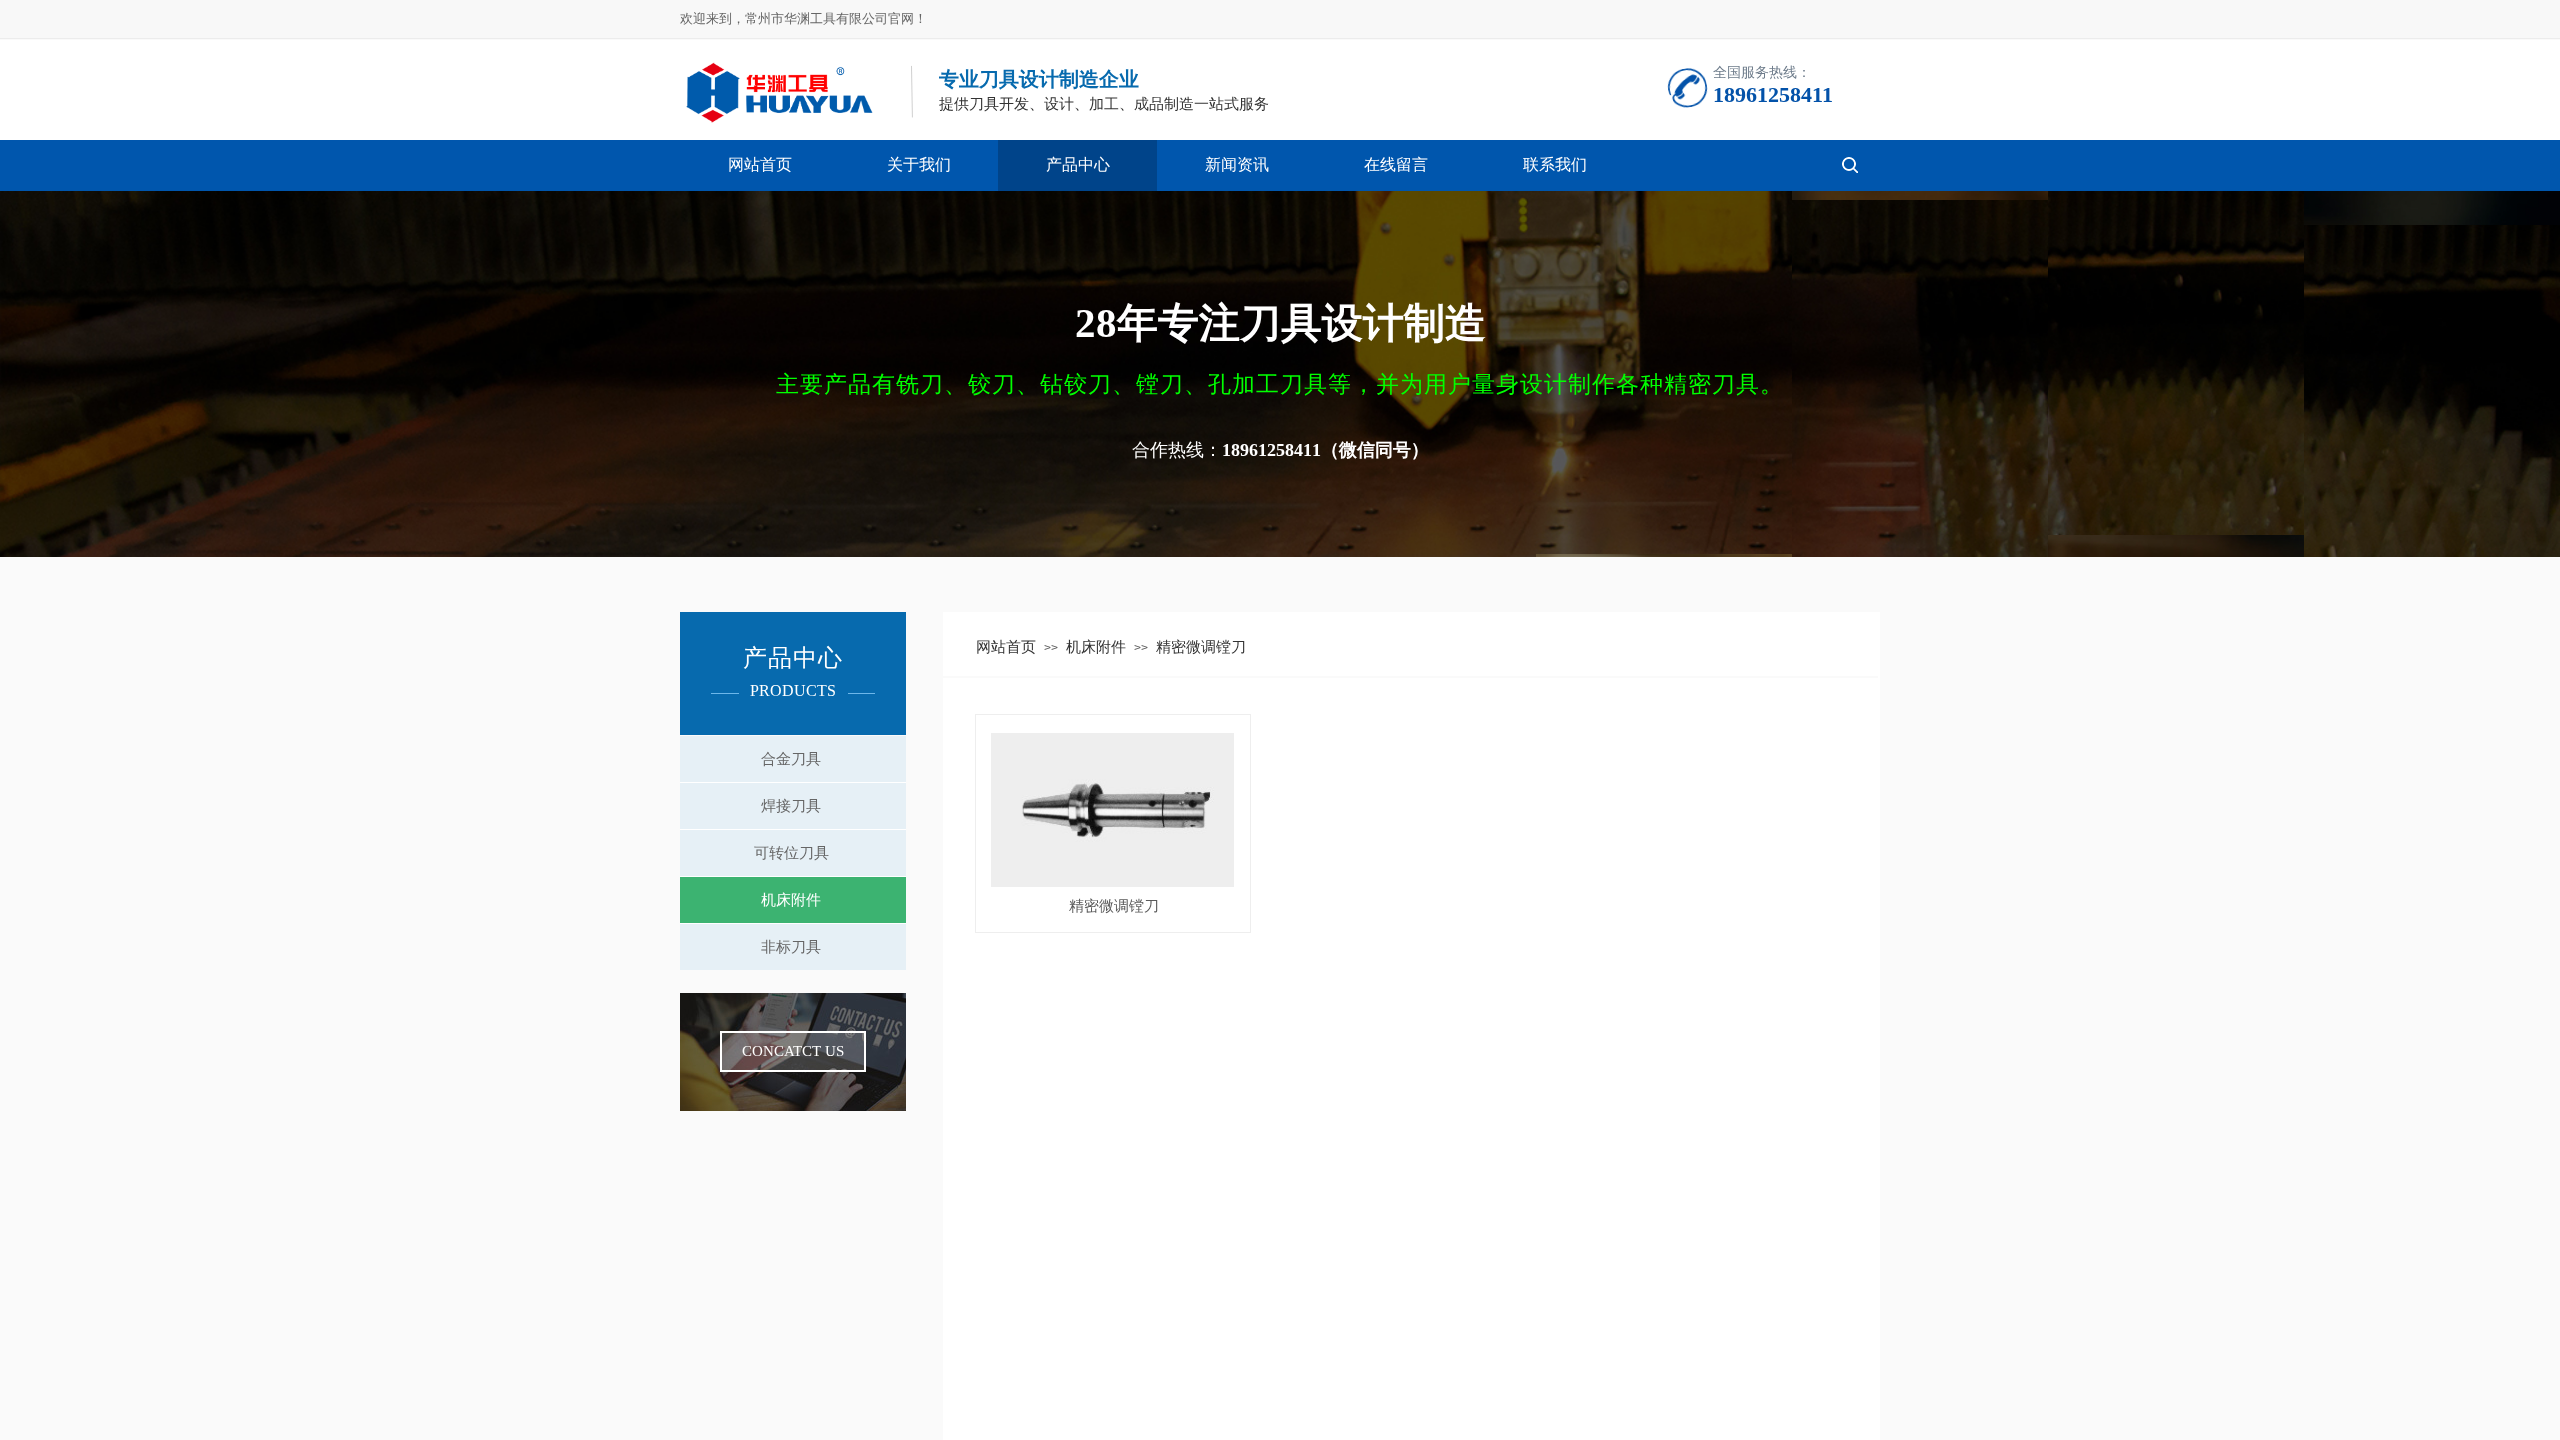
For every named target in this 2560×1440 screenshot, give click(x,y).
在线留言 (1396, 164)
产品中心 (1078, 164)
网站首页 (760, 164)
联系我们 (1555, 164)
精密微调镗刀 (1114, 906)
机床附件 (1096, 647)
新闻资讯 (1237, 164)
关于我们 (919, 164)
